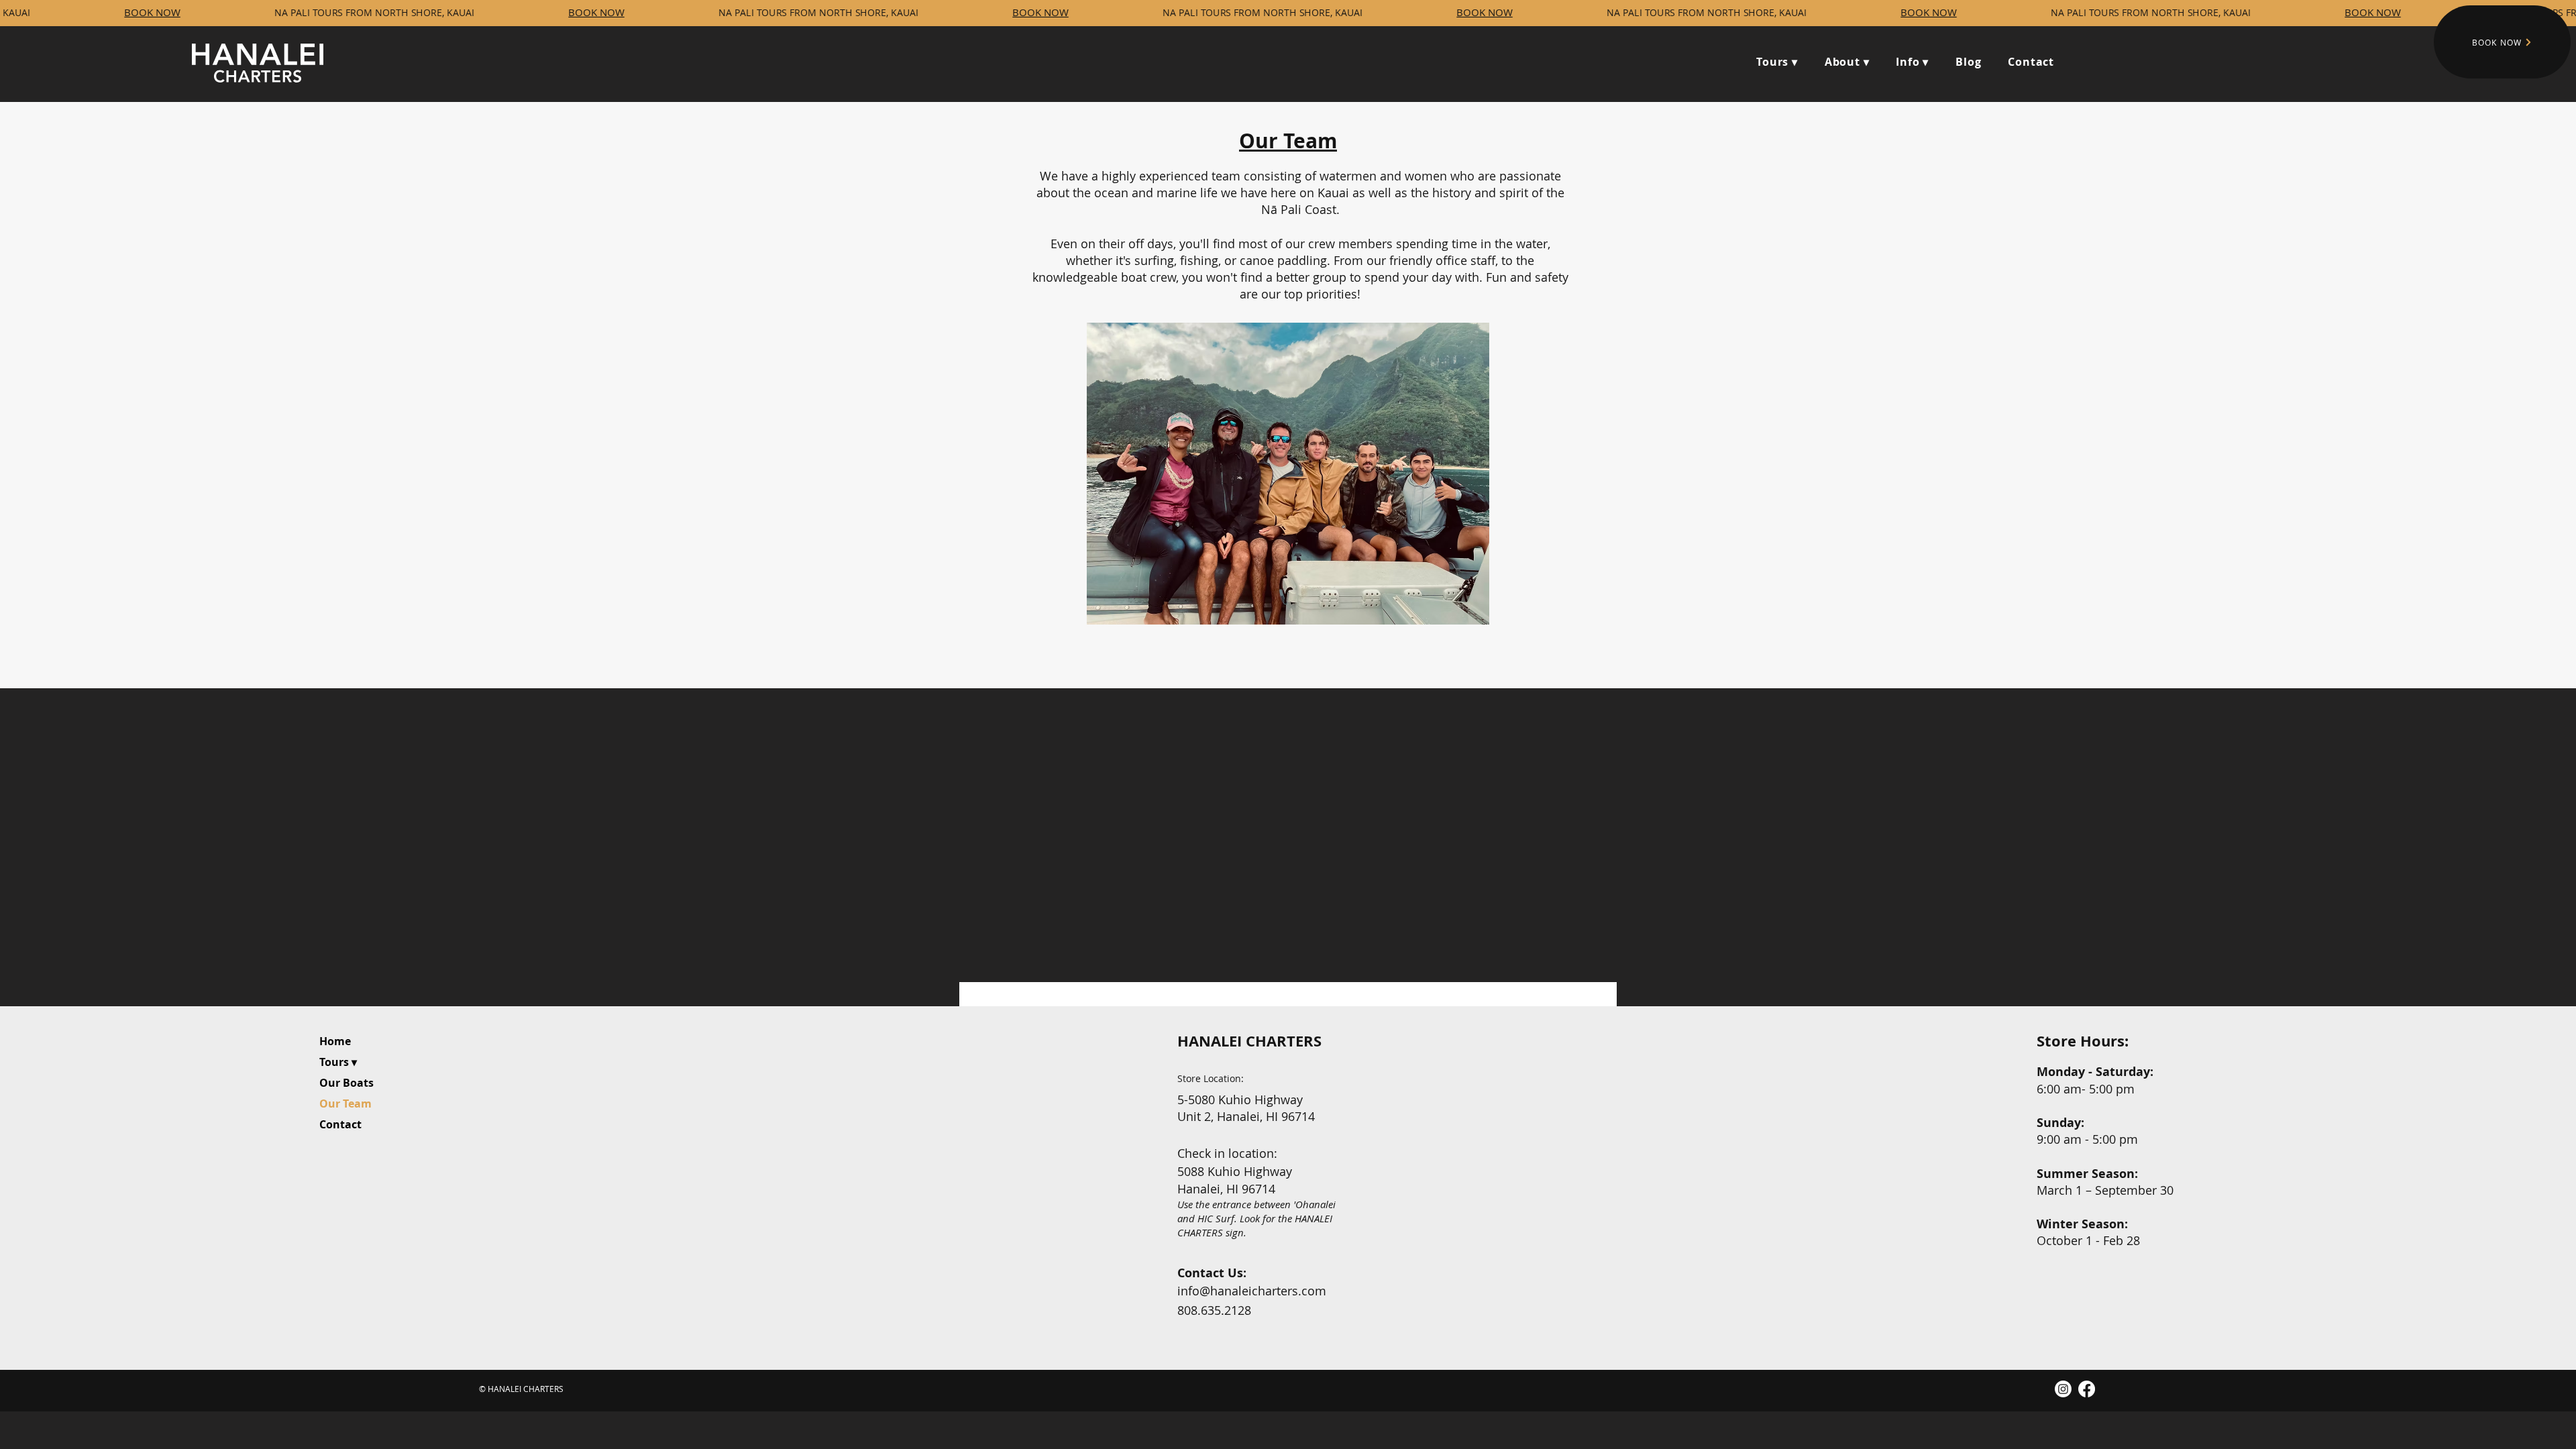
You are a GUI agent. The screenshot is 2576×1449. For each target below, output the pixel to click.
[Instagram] (2063, 1389)
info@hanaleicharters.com (1252, 1291)
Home (335, 1041)
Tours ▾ (338, 1062)
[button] (1847, 62)
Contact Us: (1212, 1273)
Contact (340, 1124)
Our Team (345, 1104)
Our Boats (346, 1083)
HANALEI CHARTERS (1249, 1041)
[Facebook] (2087, 1389)
